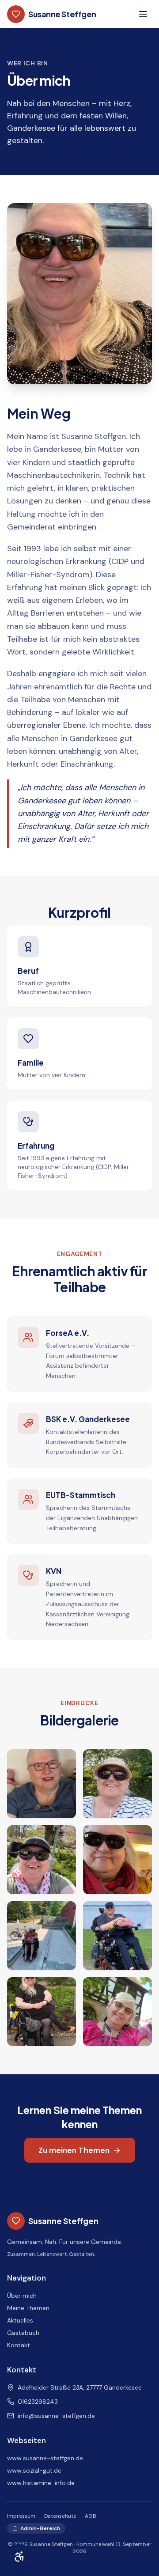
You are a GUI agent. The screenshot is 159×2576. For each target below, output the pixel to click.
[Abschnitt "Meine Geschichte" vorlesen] (145, 186)
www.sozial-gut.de (34, 2470)
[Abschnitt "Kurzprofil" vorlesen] (145, 887)
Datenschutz (60, 2516)
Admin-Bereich (40, 2528)
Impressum (21, 2516)
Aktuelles (20, 2320)
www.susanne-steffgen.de (45, 2458)
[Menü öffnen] (143, 14)
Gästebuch (23, 2333)
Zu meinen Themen (74, 2150)
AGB (91, 2516)
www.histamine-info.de (41, 2483)
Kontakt (19, 2345)
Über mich (22, 2296)
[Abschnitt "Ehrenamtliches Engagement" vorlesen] (145, 1230)
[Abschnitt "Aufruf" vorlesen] (145, 2085)
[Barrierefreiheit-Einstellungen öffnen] (19, 2557)
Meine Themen (28, 2308)
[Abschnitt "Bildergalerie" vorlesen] (145, 1679)
